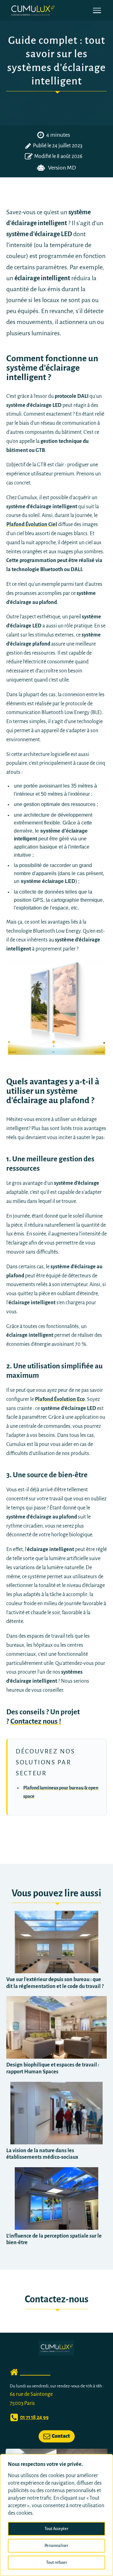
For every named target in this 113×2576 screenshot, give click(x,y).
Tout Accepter (56, 2529)
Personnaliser (56, 2546)
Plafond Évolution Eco (60, 1399)
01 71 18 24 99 (34, 2417)
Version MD (62, 168)
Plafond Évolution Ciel (32, 525)
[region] (56, 2515)
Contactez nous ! (36, 1721)
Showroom (35, 2372)
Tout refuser (57, 2563)
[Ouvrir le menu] (97, 10)
